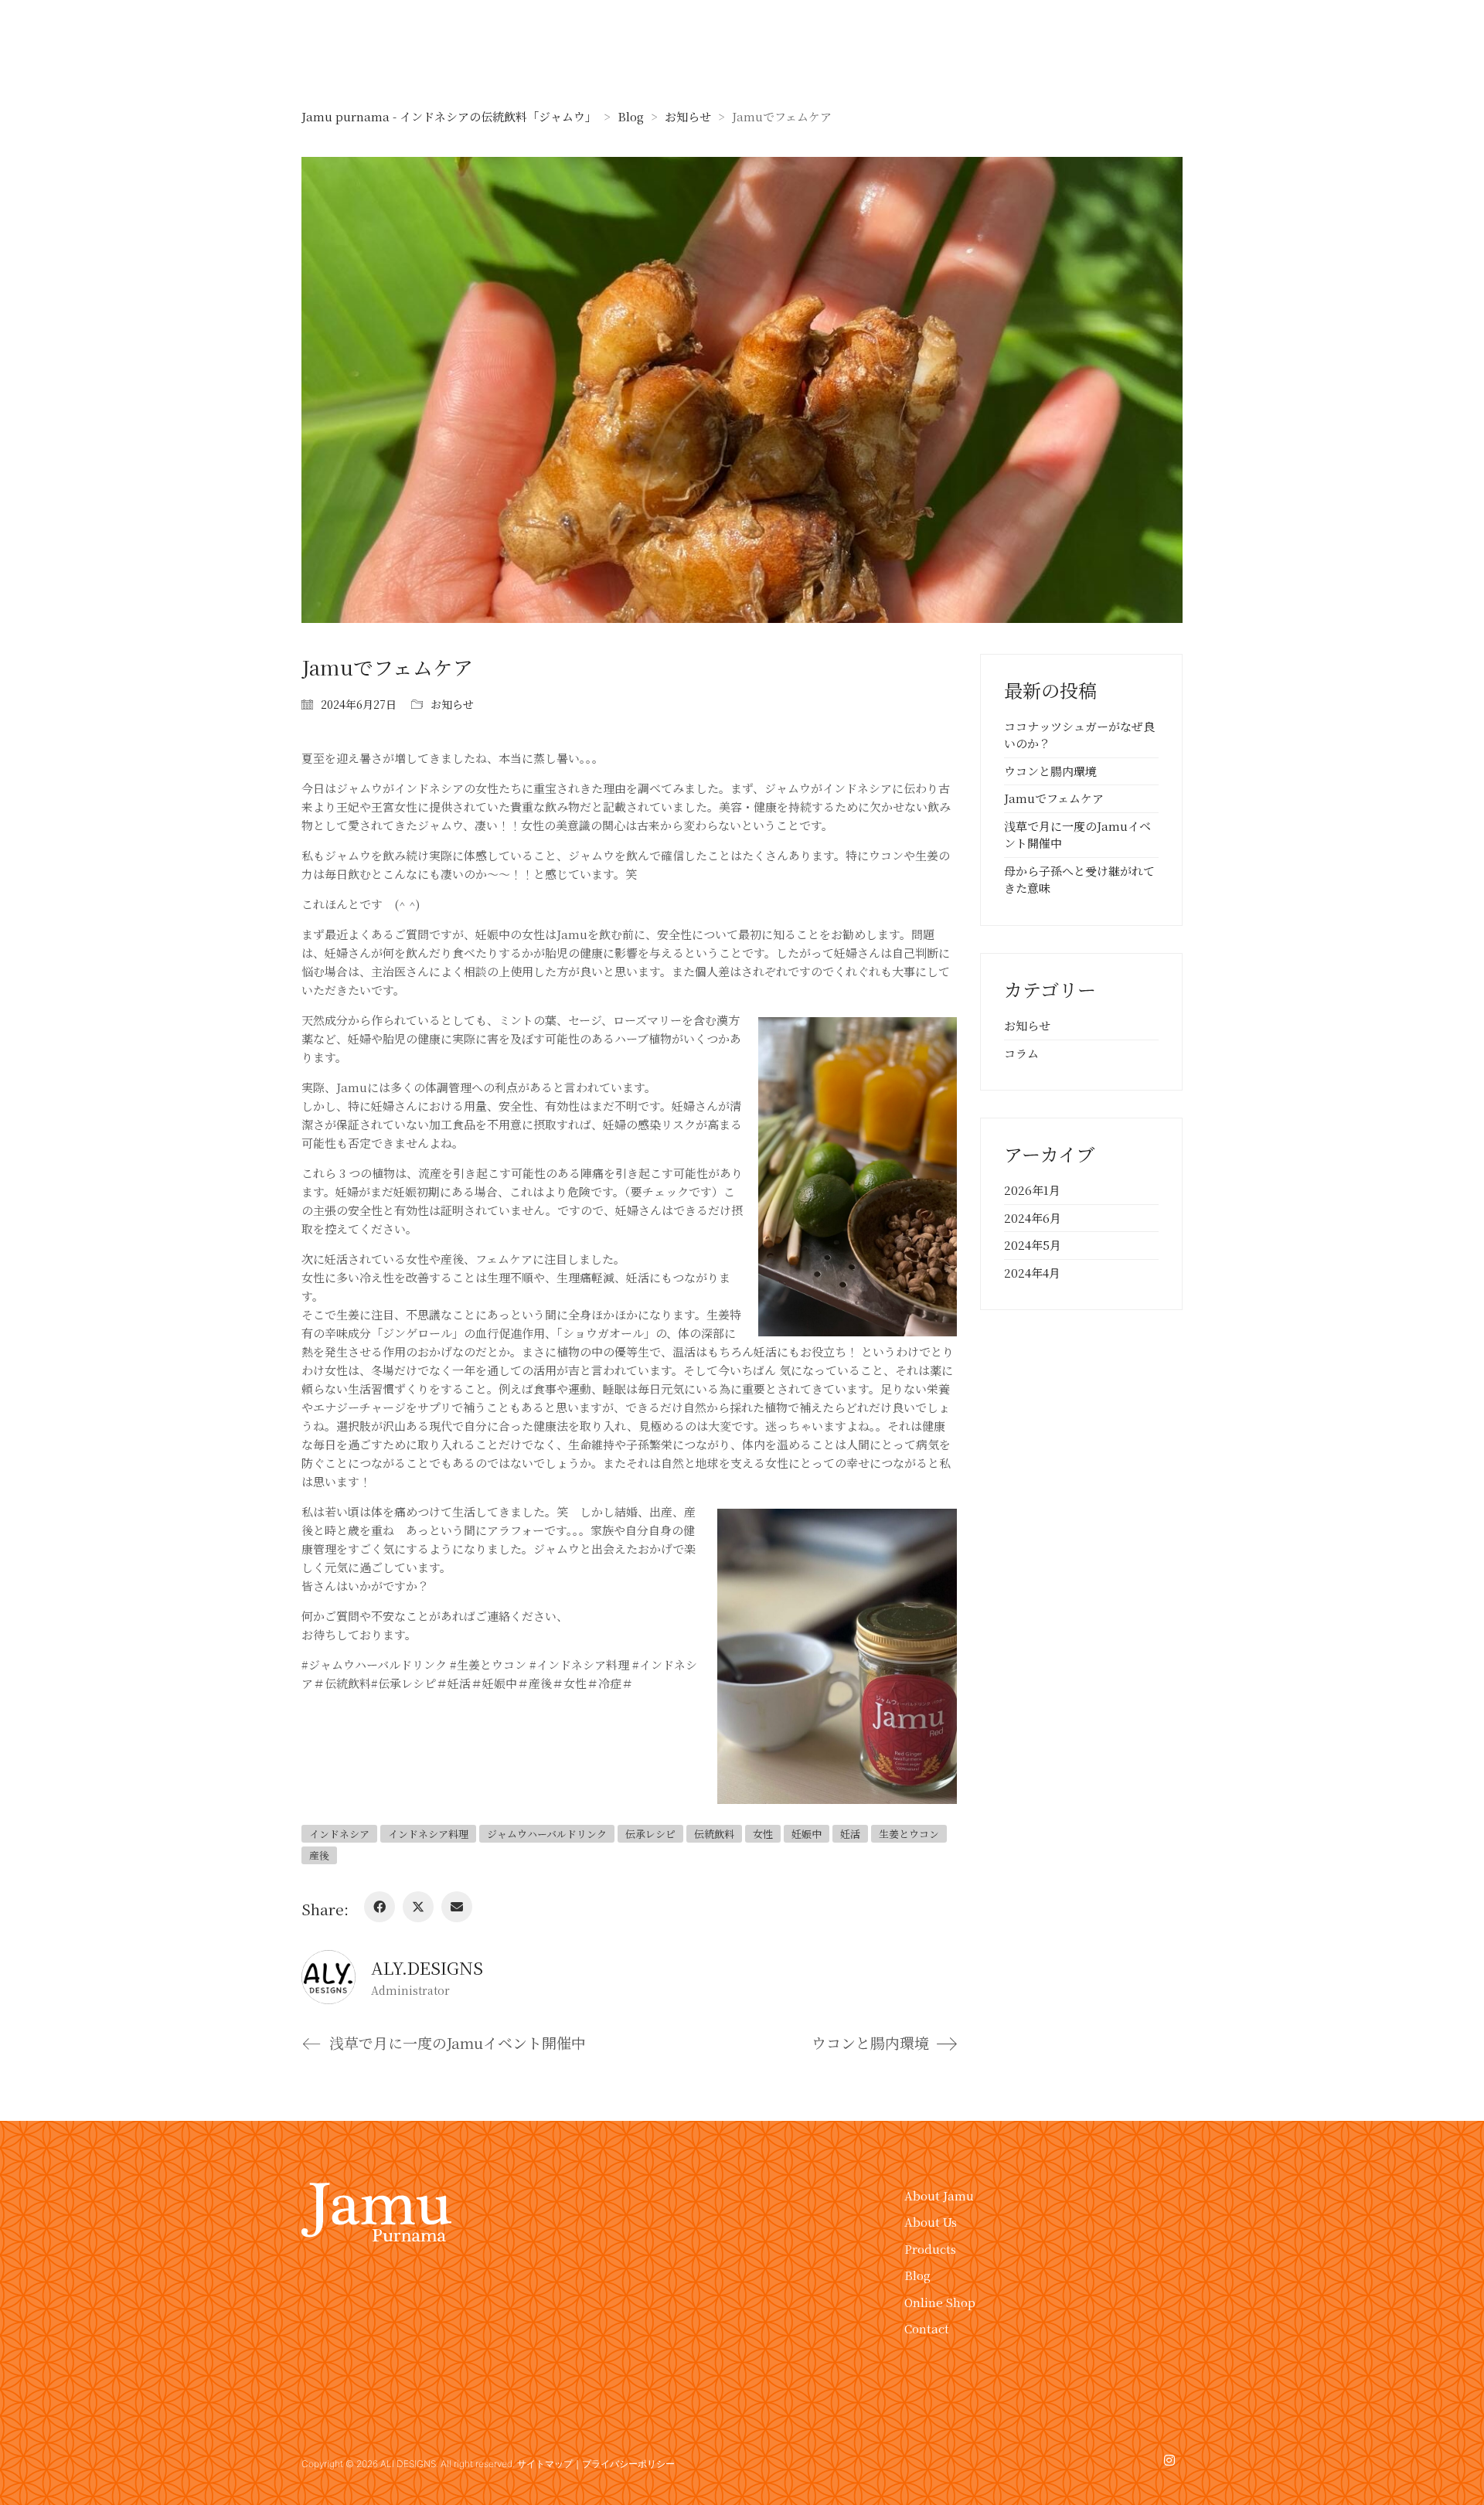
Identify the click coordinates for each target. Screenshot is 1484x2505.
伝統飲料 (714, 1834)
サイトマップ (545, 2464)
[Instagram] (1169, 2461)
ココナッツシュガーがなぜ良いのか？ (1079, 735)
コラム (1021, 1053)
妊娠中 (807, 1834)
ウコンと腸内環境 (1050, 771)
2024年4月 (1032, 1273)
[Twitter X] (418, 1907)
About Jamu (939, 2195)
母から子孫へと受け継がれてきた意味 (1079, 880)
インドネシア (339, 1834)
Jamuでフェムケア (1054, 798)
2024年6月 (1033, 1218)
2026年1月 (1032, 1190)
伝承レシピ (650, 1834)
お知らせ (452, 704)
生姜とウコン (909, 1834)
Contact (927, 2328)
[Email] (457, 1907)
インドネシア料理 (428, 1834)
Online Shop (940, 2302)
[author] (328, 1977)
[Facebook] (380, 1907)
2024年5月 (1033, 1245)
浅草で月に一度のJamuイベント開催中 (1077, 835)
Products (930, 2249)
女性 (763, 1834)
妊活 (850, 1834)
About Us (931, 2222)
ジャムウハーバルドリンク (547, 1834)
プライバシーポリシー (628, 2464)
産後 (319, 1855)
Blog (917, 2275)
